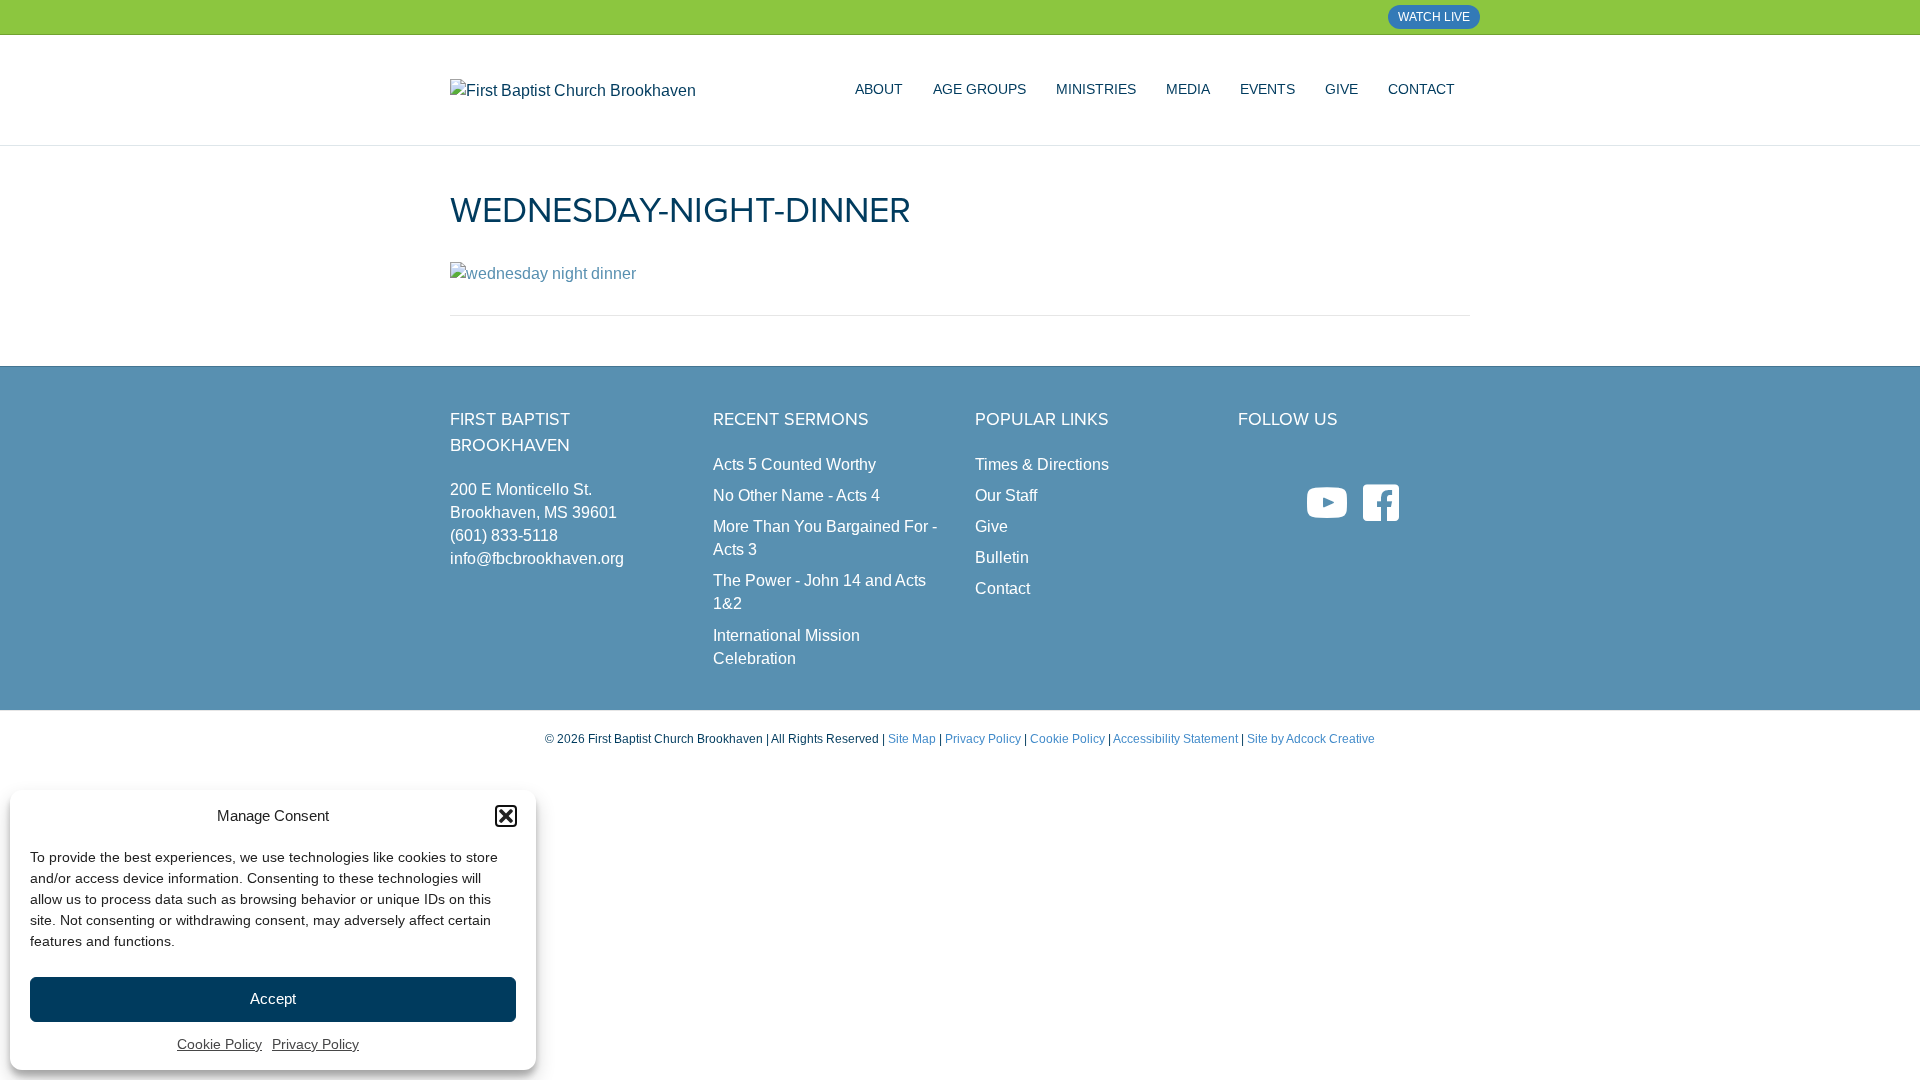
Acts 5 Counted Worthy (794, 464)
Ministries (1096, 89)
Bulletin (1002, 557)
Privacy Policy (315, 1044)
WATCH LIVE (1434, 17)
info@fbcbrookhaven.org (537, 558)
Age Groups (979, 89)
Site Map (912, 739)
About (879, 89)
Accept (273, 998)
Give (1341, 89)
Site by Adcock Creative (1309, 739)
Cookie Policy (219, 1044)
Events (1267, 89)
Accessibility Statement (1175, 739)
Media (1188, 89)
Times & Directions (1042, 464)
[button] (506, 816)
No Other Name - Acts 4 (796, 495)
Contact (1421, 89)
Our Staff (1006, 495)
